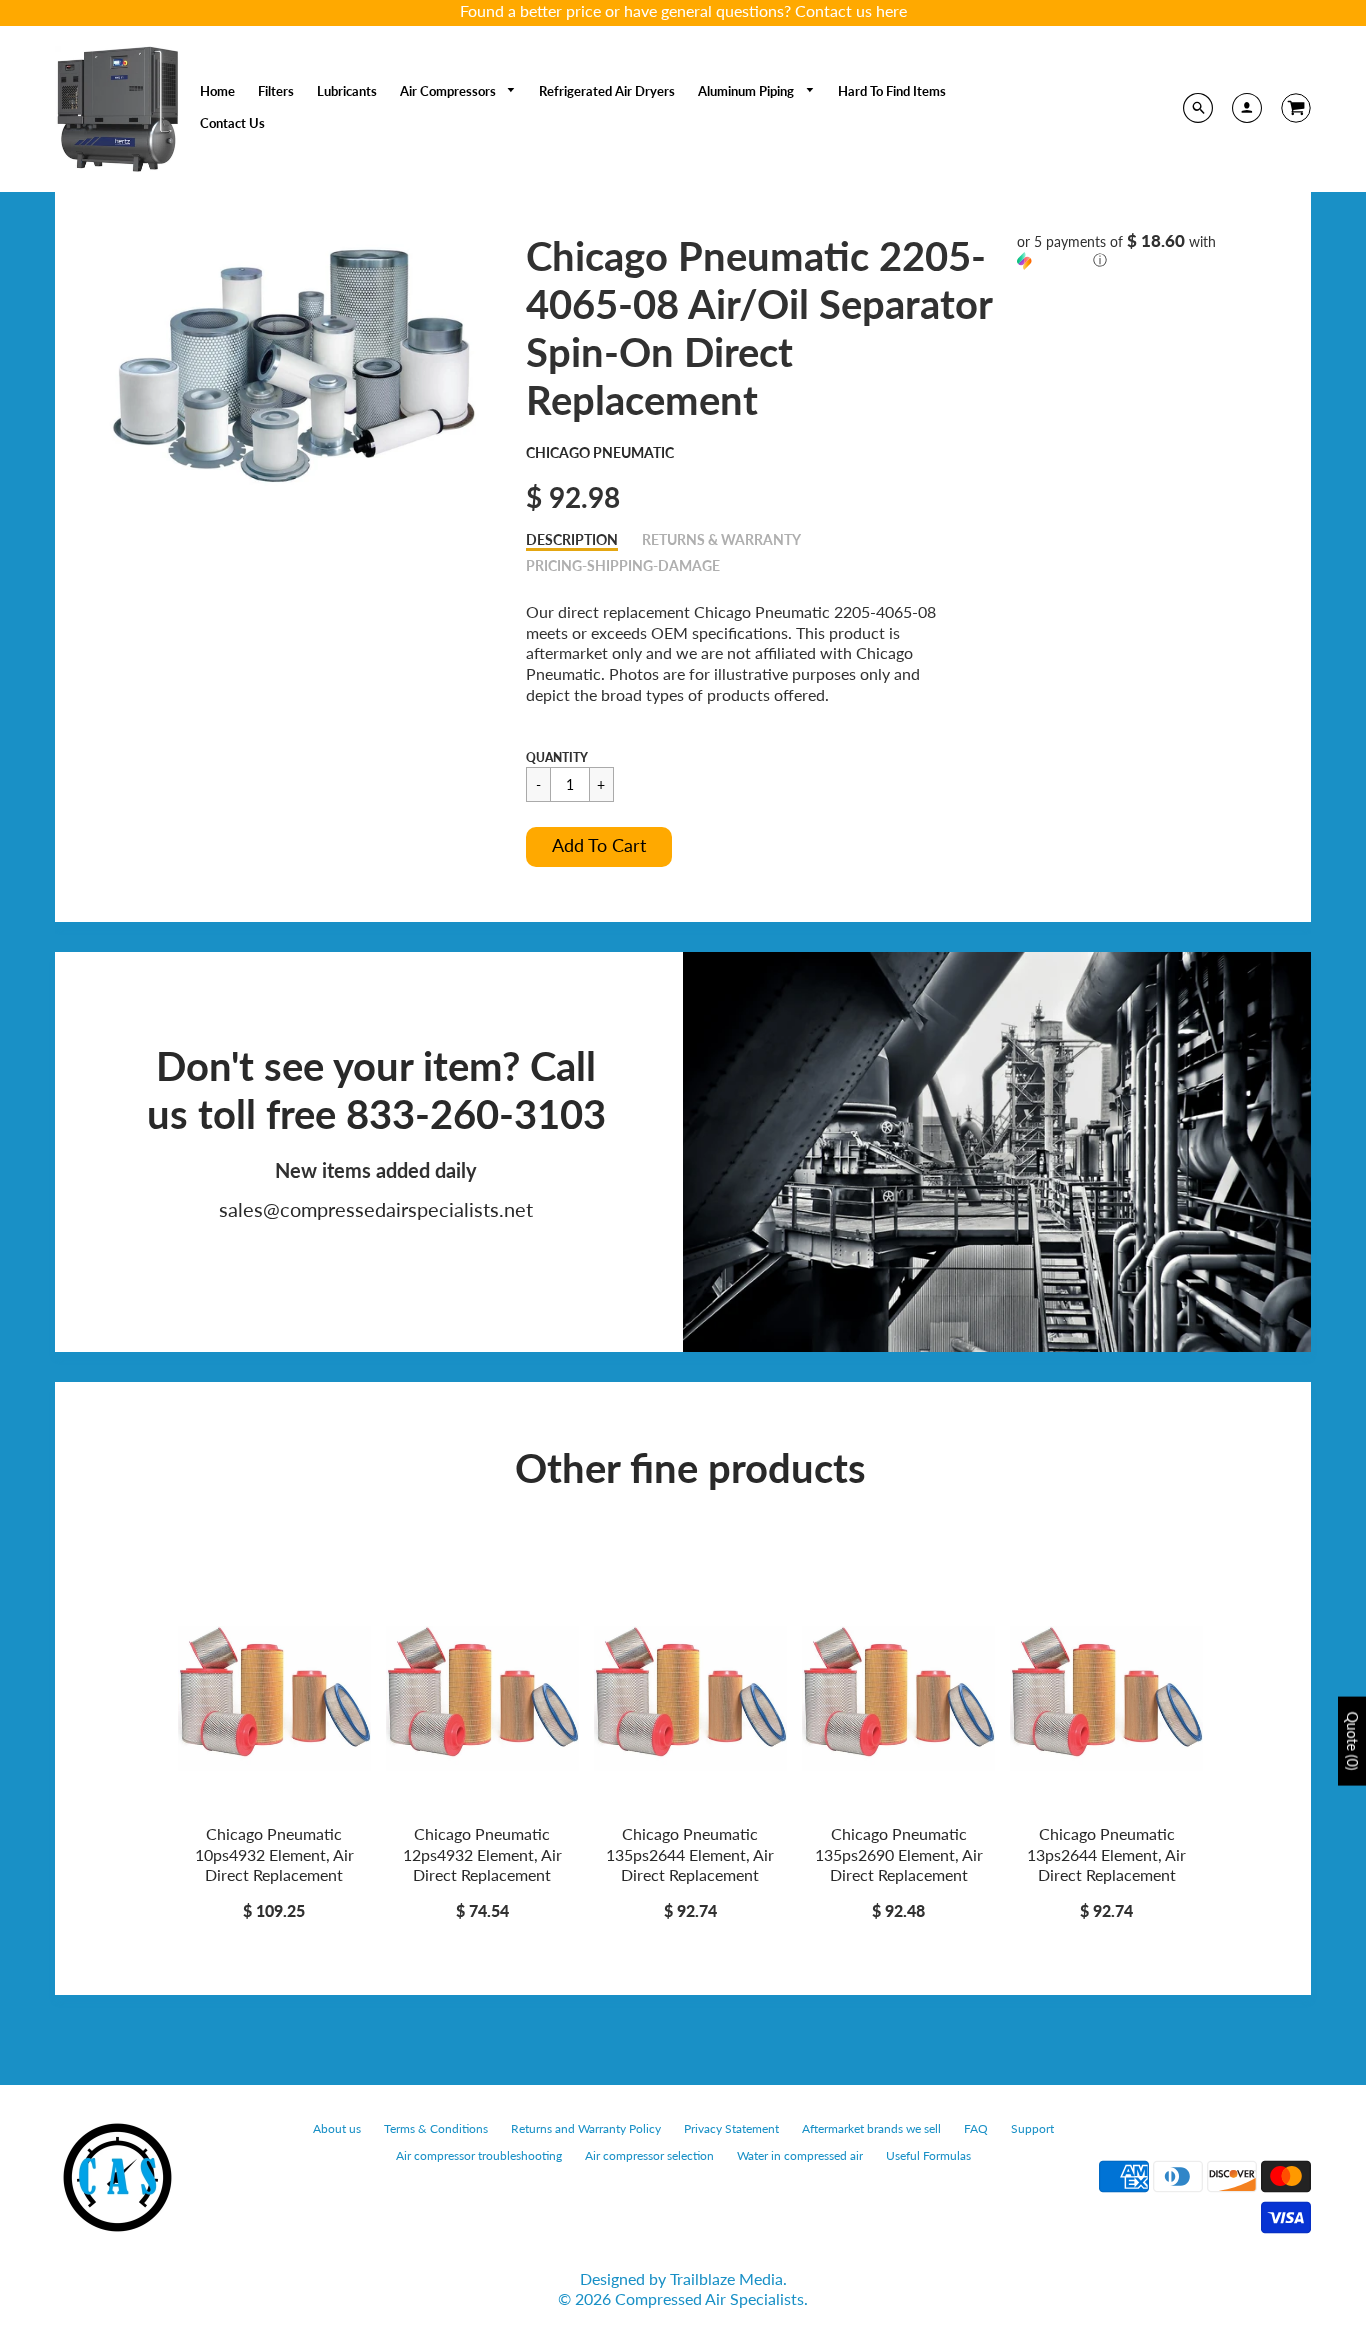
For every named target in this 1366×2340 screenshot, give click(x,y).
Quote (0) (1352, 1740)
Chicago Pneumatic (600, 452)
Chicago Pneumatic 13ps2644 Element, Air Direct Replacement (1106, 1854)
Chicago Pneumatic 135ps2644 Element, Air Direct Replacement (690, 1854)
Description (572, 539)
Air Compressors (449, 91)
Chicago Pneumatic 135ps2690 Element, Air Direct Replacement (899, 1854)
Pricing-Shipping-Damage (623, 565)
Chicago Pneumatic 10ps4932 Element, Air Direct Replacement (274, 1854)
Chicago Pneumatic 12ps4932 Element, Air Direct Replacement (482, 1854)
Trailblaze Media (726, 2278)
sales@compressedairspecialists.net (376, 1209)
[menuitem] (217, 91)
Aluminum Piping (747, 91)
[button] (599, 847)
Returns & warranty (721, 539)
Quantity (557, 757)
